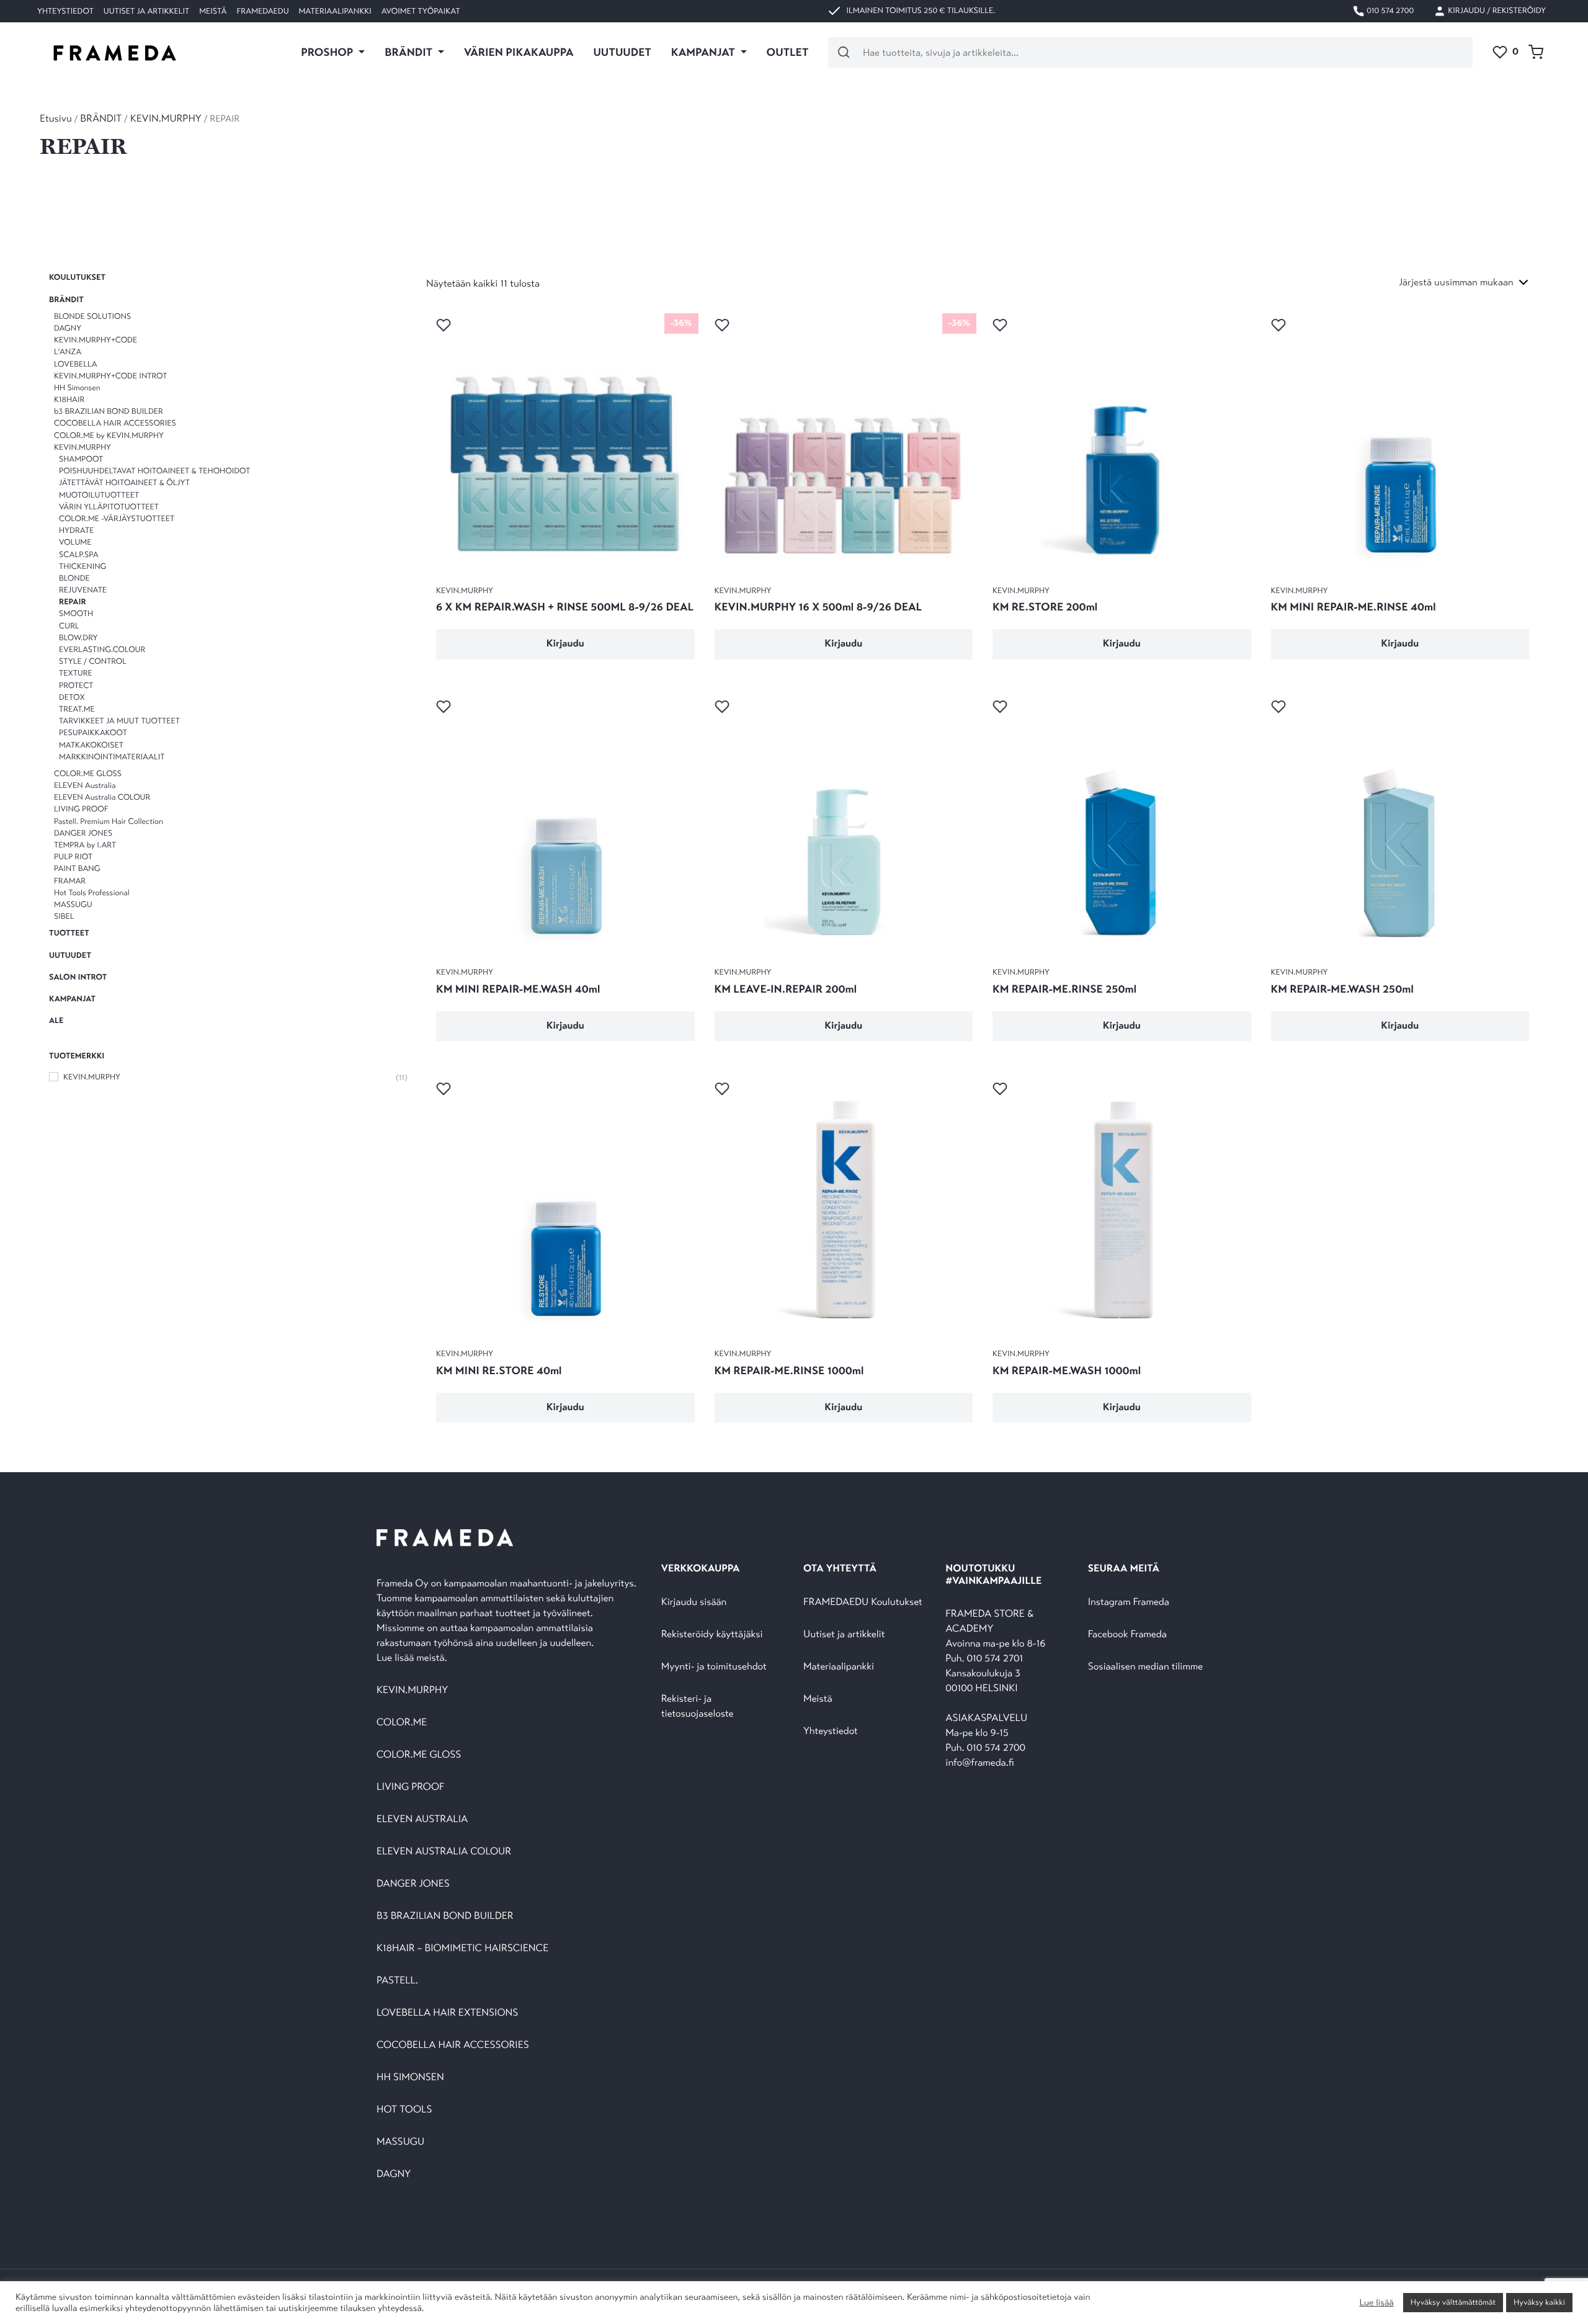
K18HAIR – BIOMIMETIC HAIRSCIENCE (462, 1948)
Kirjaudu (565, 644)
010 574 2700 (1389, 11)
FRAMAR (70, 880)
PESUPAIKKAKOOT (93, 733)
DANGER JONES (83, 833)
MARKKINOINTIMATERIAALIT (112, 756)
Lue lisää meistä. (413, 1658)
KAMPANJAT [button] (704, 52)
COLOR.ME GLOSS (88, 774)
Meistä (213, 11)
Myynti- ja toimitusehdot (714, 1667)
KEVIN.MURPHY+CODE (96, 340)
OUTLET (788, 52)
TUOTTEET (69, 933)
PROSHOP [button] (328, 52)
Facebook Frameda (1127, 1634)
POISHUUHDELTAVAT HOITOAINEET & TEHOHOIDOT (154, 471)
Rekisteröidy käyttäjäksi (712, 1634)
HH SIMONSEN (410, 2077)
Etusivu (56, 119)
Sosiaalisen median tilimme (1145, 1667)
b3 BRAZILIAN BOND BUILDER (109, 411)
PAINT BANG (77, 869)
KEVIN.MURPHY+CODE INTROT (110, 375)
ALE (56, 1021)
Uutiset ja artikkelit (146, 11)
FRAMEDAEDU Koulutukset (863, 1602)
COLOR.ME (402, 1723)
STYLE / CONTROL (93, 661)
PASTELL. (397, 1981)
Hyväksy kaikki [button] (1539, 2302)
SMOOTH (76, 614)
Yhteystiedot (65, 11)
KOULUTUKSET (77, 277)
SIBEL (64, 916)
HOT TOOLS (404, 2110)
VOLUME (75, 542)
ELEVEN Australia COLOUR (102, 797)
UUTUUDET (622, 52)
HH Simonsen (77, 388)
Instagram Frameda (1129, 1602)
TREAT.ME (77, 709)
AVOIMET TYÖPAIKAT (421, 11)
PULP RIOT (73, 857)
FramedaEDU (262, 11)
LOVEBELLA (76, 364)
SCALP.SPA (79, 554)
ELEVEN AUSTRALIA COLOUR (444, 1852)
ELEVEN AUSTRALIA (422, 1819)
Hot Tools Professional (92, 893)
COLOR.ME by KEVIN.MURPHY (109, 435)
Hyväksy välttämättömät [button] (1453, 2302)
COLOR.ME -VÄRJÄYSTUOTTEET (117, 519)
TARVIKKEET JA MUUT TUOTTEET (119, 721)
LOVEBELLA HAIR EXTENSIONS (447, 2013)
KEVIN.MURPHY (166, 119)
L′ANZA (68, 352)
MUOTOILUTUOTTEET (99, 494)
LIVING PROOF (81, 809)
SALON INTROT (78, 977)
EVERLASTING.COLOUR (102, 650)
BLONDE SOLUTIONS (92, 316)
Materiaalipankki (335, 11)
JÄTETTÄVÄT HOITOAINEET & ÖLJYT (124, 483)
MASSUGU (73, 905)
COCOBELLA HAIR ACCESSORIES (115, 423)
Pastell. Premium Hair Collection (109, 821)
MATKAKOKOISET (91, 744)
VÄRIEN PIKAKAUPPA (519, 52)
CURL (69, 625)
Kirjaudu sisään (694, 1602)
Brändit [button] (410, 52)
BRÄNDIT (101, 119)
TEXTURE (76, 673)
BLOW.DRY (78, 638)
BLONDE (74, 578)
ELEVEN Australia (85, 785)
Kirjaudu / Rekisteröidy (1496, 11)
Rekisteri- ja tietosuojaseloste (698, 1706)
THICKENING (83, 566)
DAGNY (68, 328)
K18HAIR (69, 400)
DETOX (72, 697)
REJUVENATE (83, 590)
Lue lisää (1376, 2303)
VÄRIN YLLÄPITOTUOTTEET (109, 507)
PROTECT (76, 685)
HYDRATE (76, 530)
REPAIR (73, 602)
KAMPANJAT (72, 999)
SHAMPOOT (81, 459)
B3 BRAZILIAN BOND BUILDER (445, 1916)
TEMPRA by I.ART (85, 845)
